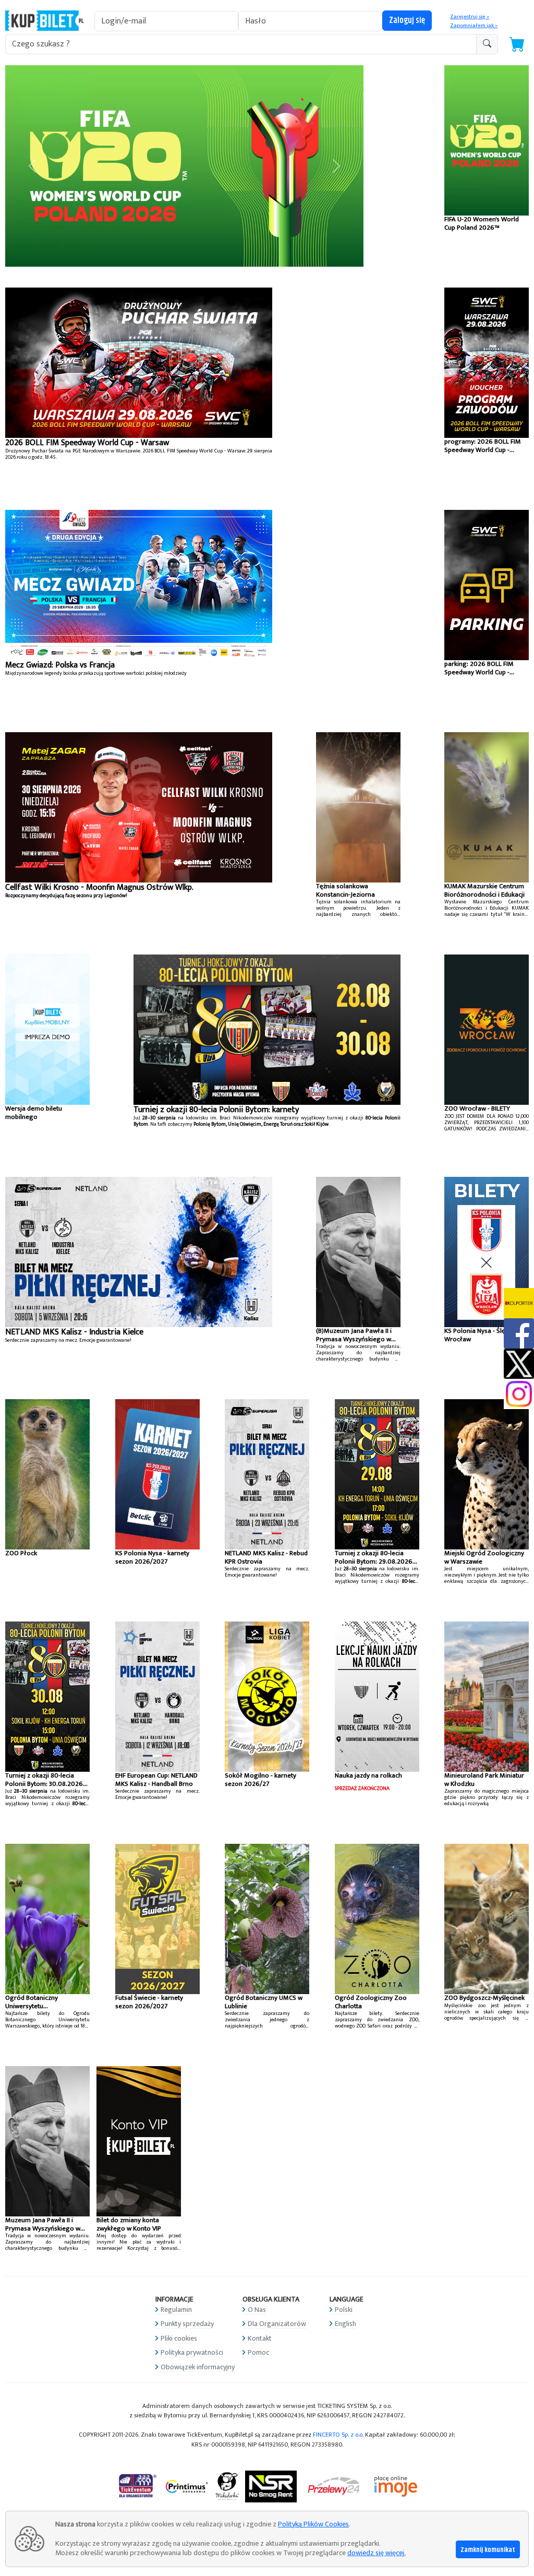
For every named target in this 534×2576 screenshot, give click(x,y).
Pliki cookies (179, 2338)
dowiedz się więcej (376, 2553)
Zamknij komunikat (488, 2550)
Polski (344, 2310)
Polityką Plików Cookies (313, 2524)
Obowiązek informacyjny (198, 2367)
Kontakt (260, 2338)
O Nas (257, 2310)
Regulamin (176, 2310)
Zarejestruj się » (470, 17)
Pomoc (258, 2352)
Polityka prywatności (192, 2352)
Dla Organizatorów (277, 2324)
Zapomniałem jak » (474, 26)
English (345, 2324)
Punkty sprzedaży (187, 2324)
